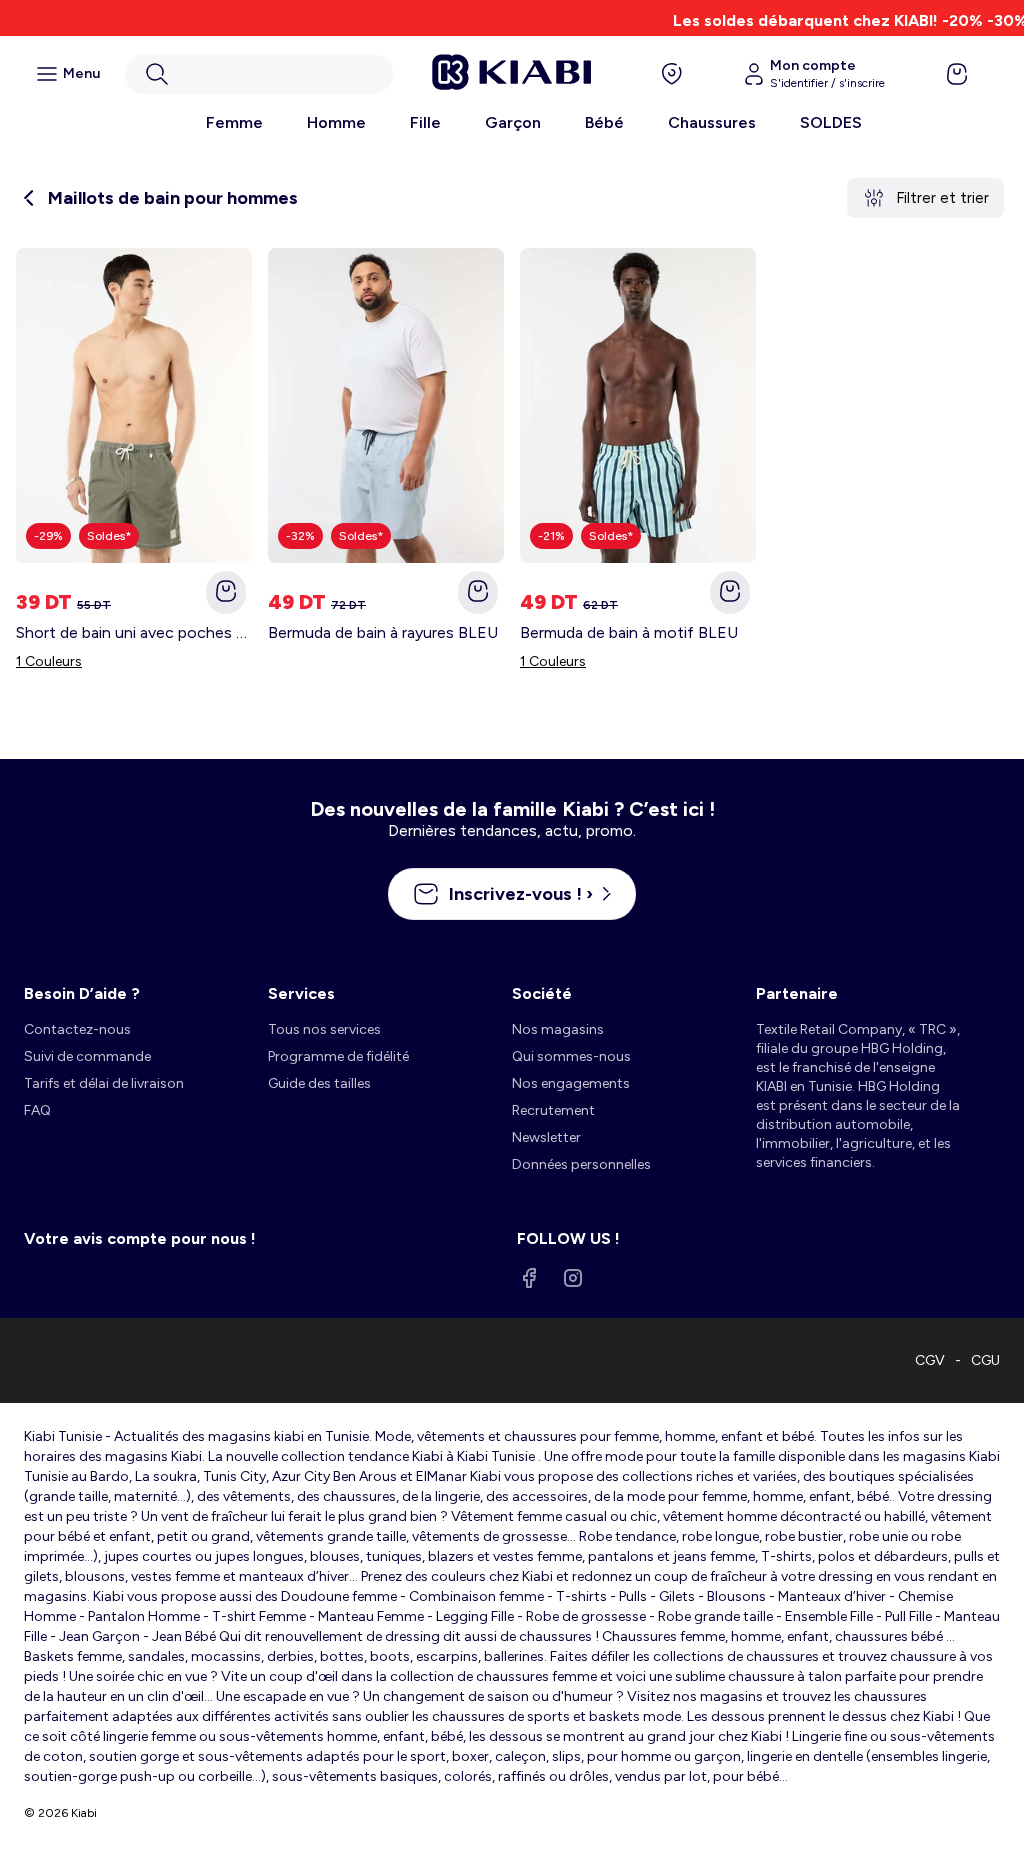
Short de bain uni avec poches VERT (134, 632)
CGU (985, 1360)
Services (301, 993)
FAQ (37, 1110)
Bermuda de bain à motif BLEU (629, 632)
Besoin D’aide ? (82, 993)
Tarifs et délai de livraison (104, 1083)
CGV (930, 1360)
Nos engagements (571, 1083)
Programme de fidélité (338, 1056)
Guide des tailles (319, 1083)
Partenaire (797, 993)
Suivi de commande (87, 1056)
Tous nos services (324, 1029)
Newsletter (546, 1137)
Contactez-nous (77, 1029)
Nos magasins (558, 1029)
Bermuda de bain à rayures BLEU (383, 632)
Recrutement (553, 1110)
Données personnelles (581, 1164)
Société (542, 993)
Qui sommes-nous (571, 1056)
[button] (259, 74)
